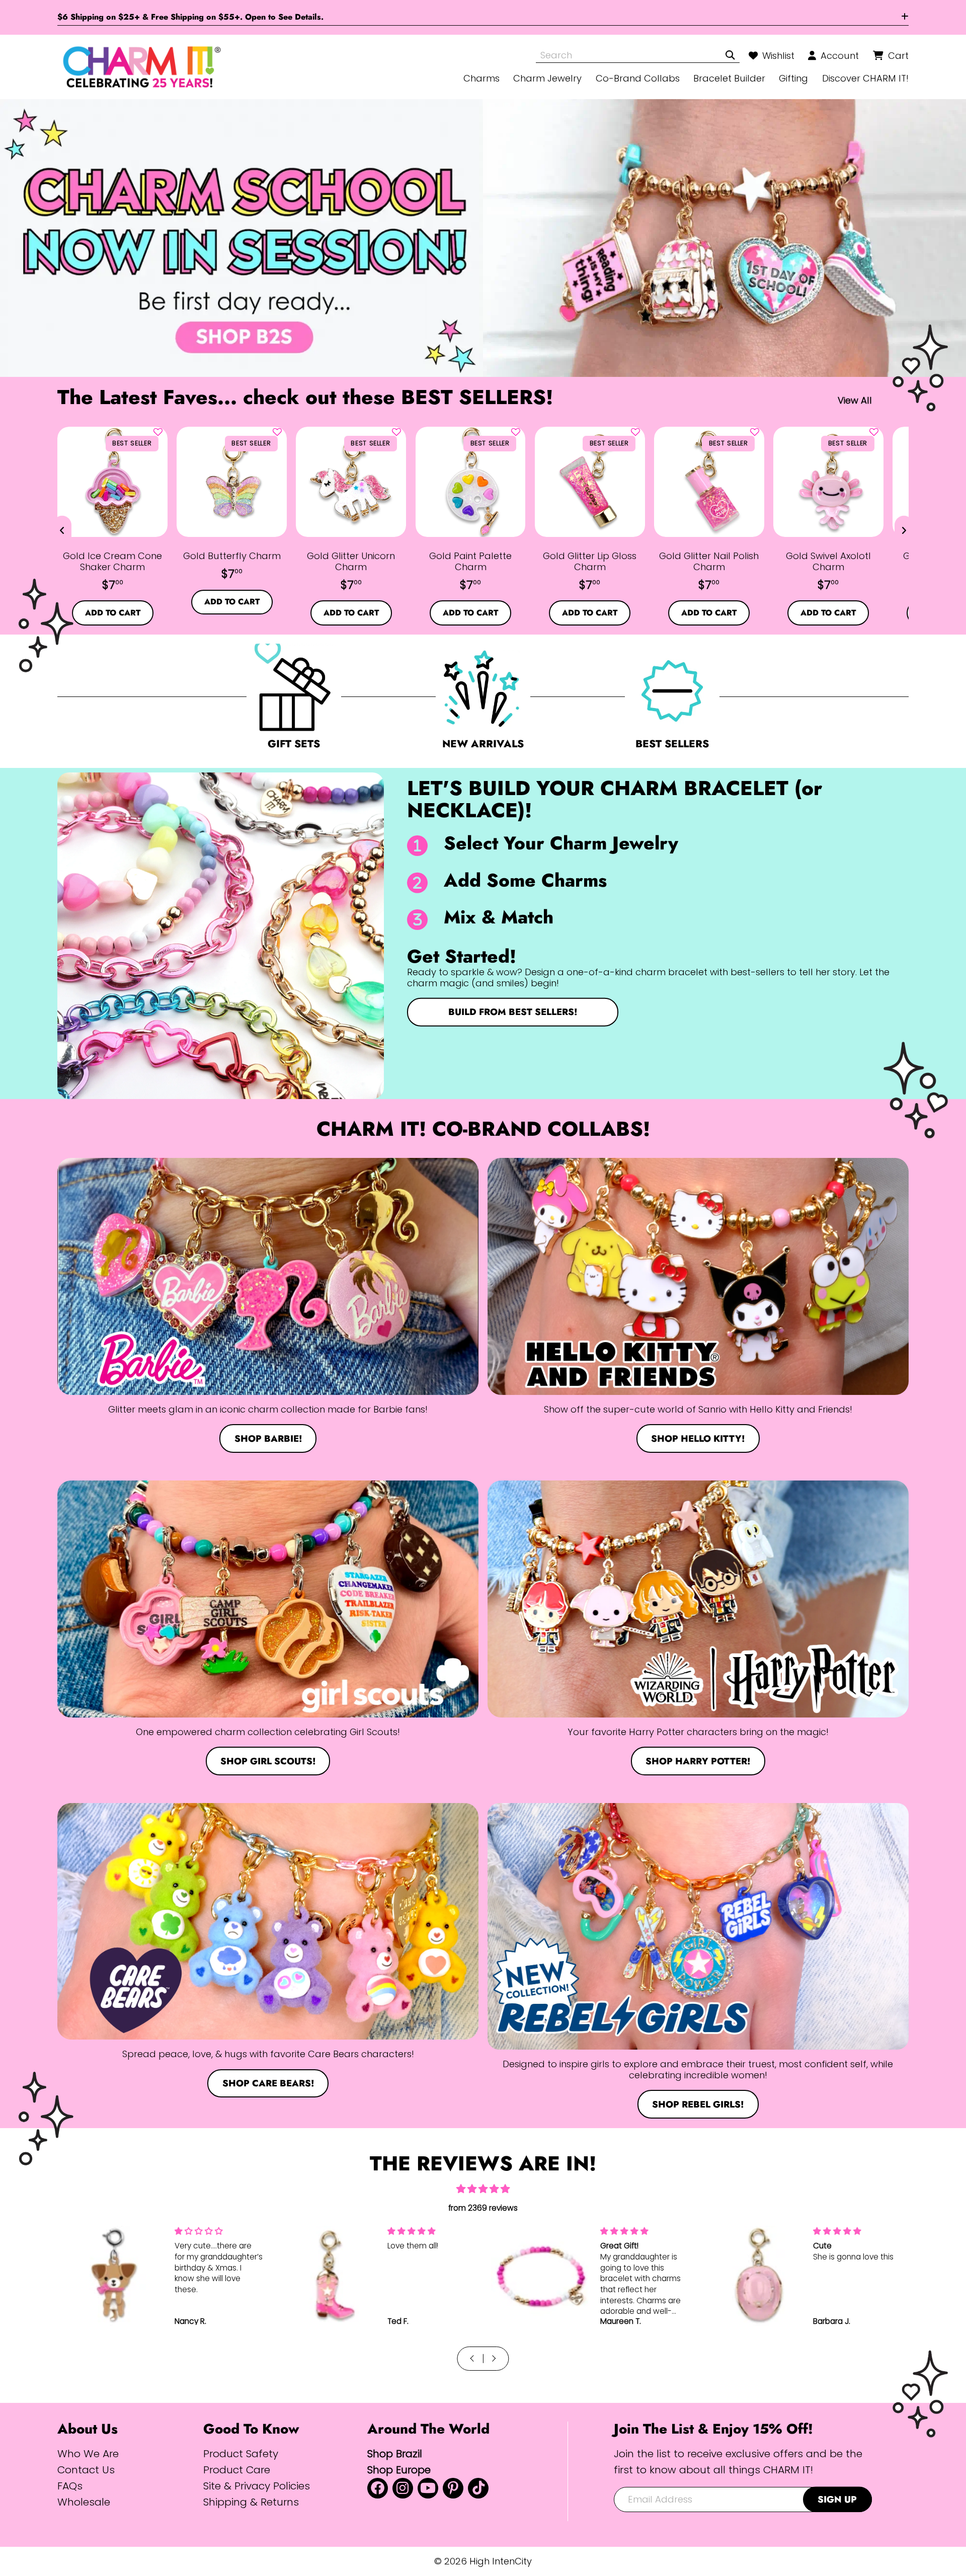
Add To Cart (113, 613)
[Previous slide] (62, 530)
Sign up (837, 2499)
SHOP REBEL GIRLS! (698, 2104)
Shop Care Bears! (268, 2083)
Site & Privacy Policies (257, 2486)
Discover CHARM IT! (865, 78)
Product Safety (241, 2453)
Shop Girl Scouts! (268, 1761)
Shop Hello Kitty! (698, 1438)
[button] (158, 432)
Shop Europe (399, 2470)
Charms (481, 78)
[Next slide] (904, 530)
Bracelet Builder (729, 78)
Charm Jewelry (547, 78)
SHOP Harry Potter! (698, 1761)
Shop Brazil (395, 2453)
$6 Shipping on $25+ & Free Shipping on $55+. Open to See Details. (190, 17)
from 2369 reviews (483, 2208)
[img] (483, 2189)
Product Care (237, 2470)
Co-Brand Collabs (638, 78)
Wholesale (84, 2502)
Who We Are (88, 2453)
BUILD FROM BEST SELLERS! (513, 1012)
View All (855, 400)
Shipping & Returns (251, 2502)
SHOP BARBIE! (268, 1438)
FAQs (70, 2486)
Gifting (793, 78)
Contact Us (86, 2470)
